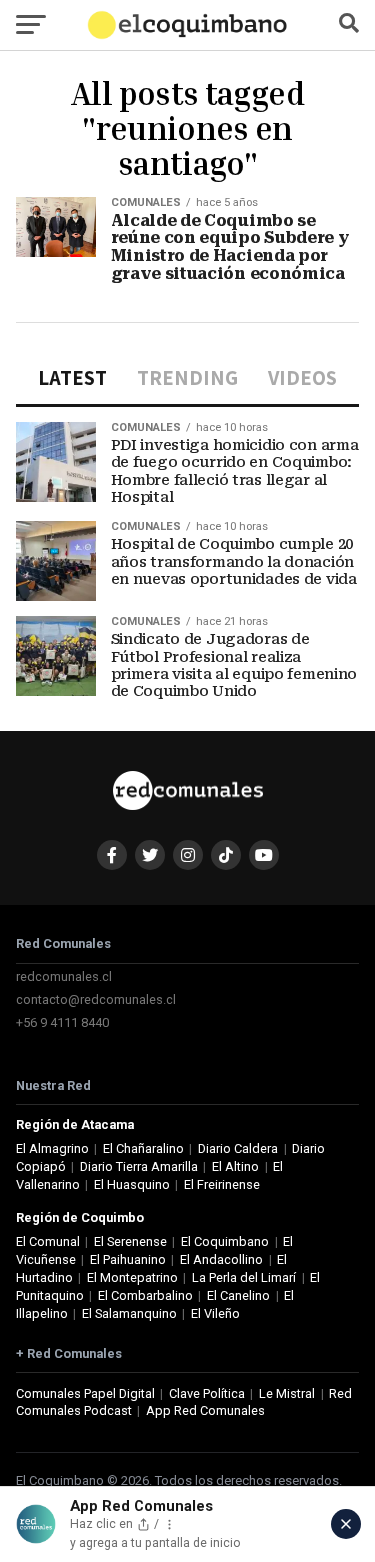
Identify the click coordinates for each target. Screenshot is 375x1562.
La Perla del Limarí (244, 1277)
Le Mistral (287, 1393)
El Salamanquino (129, 1313)
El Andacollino (221, 1259)
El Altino (235, 1166)
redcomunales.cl (64, 976)
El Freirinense (222, 1184)
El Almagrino (52, 1148)
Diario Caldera (238, 1148)
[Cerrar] (346, 1524)
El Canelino (238, 1295)
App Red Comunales (205, 1410)
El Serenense (130, 1241)
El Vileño (215, 1313)
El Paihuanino (128, 1259)
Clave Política (207, 1393)
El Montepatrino (132, 1277)
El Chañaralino (143, 1148)
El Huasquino (132, 1184)
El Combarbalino (145, 1295)
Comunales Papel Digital (85, 1393)
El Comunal (48, 1241)
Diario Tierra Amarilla (139, 1166)
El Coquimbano (225, 1241)
